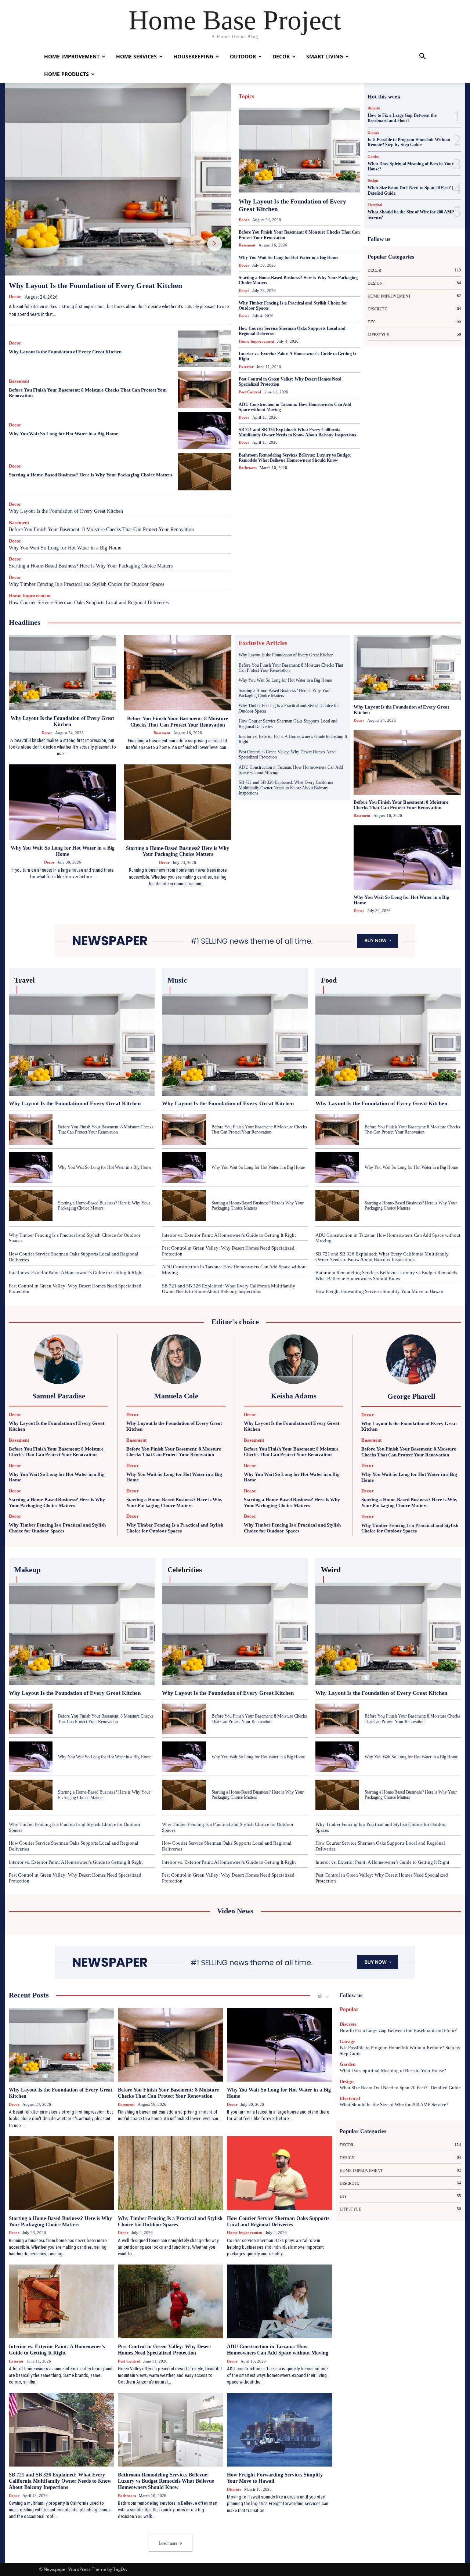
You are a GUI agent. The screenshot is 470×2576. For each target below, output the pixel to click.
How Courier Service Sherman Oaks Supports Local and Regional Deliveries (89, 603)
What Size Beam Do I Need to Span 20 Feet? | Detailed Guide (400, 2088)
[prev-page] (197, 244)
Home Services (136, 56)
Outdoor (243, 56)
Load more (168, 2543)
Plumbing (291, 151)
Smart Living (325, 56)
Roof (327, 151)
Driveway (328, 102)
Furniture (332, 110)
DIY (294, 102)
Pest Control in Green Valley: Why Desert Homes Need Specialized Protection (290, 382)
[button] (422, 57)
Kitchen (310, 135)
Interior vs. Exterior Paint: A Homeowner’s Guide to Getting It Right (297, 356)
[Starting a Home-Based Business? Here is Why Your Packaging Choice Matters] (205, 472)
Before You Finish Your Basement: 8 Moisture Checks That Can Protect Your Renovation (101, 529)
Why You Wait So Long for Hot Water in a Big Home (64, 434)
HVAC (290, 135)
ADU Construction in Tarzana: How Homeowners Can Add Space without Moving (295, 407)
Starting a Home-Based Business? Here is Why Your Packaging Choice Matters (91, 475)
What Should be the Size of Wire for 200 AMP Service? (394, 2105)
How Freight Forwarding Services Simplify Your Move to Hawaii (379, 1291)
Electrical (352, 102)
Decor (281, 56)
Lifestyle (257, 143)
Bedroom (335, 94)
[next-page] (215, 244)
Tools (356, 159)
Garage (354, 110)
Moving (332, 143)
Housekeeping (193, 56)
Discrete (276, 102)
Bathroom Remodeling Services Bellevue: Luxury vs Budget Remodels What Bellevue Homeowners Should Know (295, 458)
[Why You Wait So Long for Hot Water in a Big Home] (205, 430)
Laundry (353, 135)
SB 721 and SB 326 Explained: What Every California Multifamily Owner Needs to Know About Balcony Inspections (297, 432)
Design (254, 102)
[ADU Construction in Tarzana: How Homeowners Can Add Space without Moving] (280, 2301)
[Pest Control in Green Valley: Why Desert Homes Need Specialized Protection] (171, 2301)
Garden (279, 118)
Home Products (66, 74)
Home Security (279, 127)
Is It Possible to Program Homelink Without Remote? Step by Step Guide (409, 142)
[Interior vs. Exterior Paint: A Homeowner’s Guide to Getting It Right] (62, 2301)
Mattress (310, 143)
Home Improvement (72, 56)
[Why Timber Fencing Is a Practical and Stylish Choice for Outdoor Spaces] (171, 2173)
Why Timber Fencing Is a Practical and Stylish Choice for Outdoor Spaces (86, 584)
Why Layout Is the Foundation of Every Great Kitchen (95, 285)
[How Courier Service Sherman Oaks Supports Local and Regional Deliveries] (280, 2173)
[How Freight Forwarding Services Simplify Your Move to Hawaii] (280, 2430)
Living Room (283, 143)
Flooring (308, 110)
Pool (312, 151)
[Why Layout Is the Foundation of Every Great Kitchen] (118, 179)
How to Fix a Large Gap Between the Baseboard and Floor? (402, 118)
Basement (19, 381)
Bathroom (311, 94)
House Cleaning (347, 127)
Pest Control (264, 151)
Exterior (268, 110)
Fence (288, 110)
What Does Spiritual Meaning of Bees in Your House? (411, 166)
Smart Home (350, 151)
